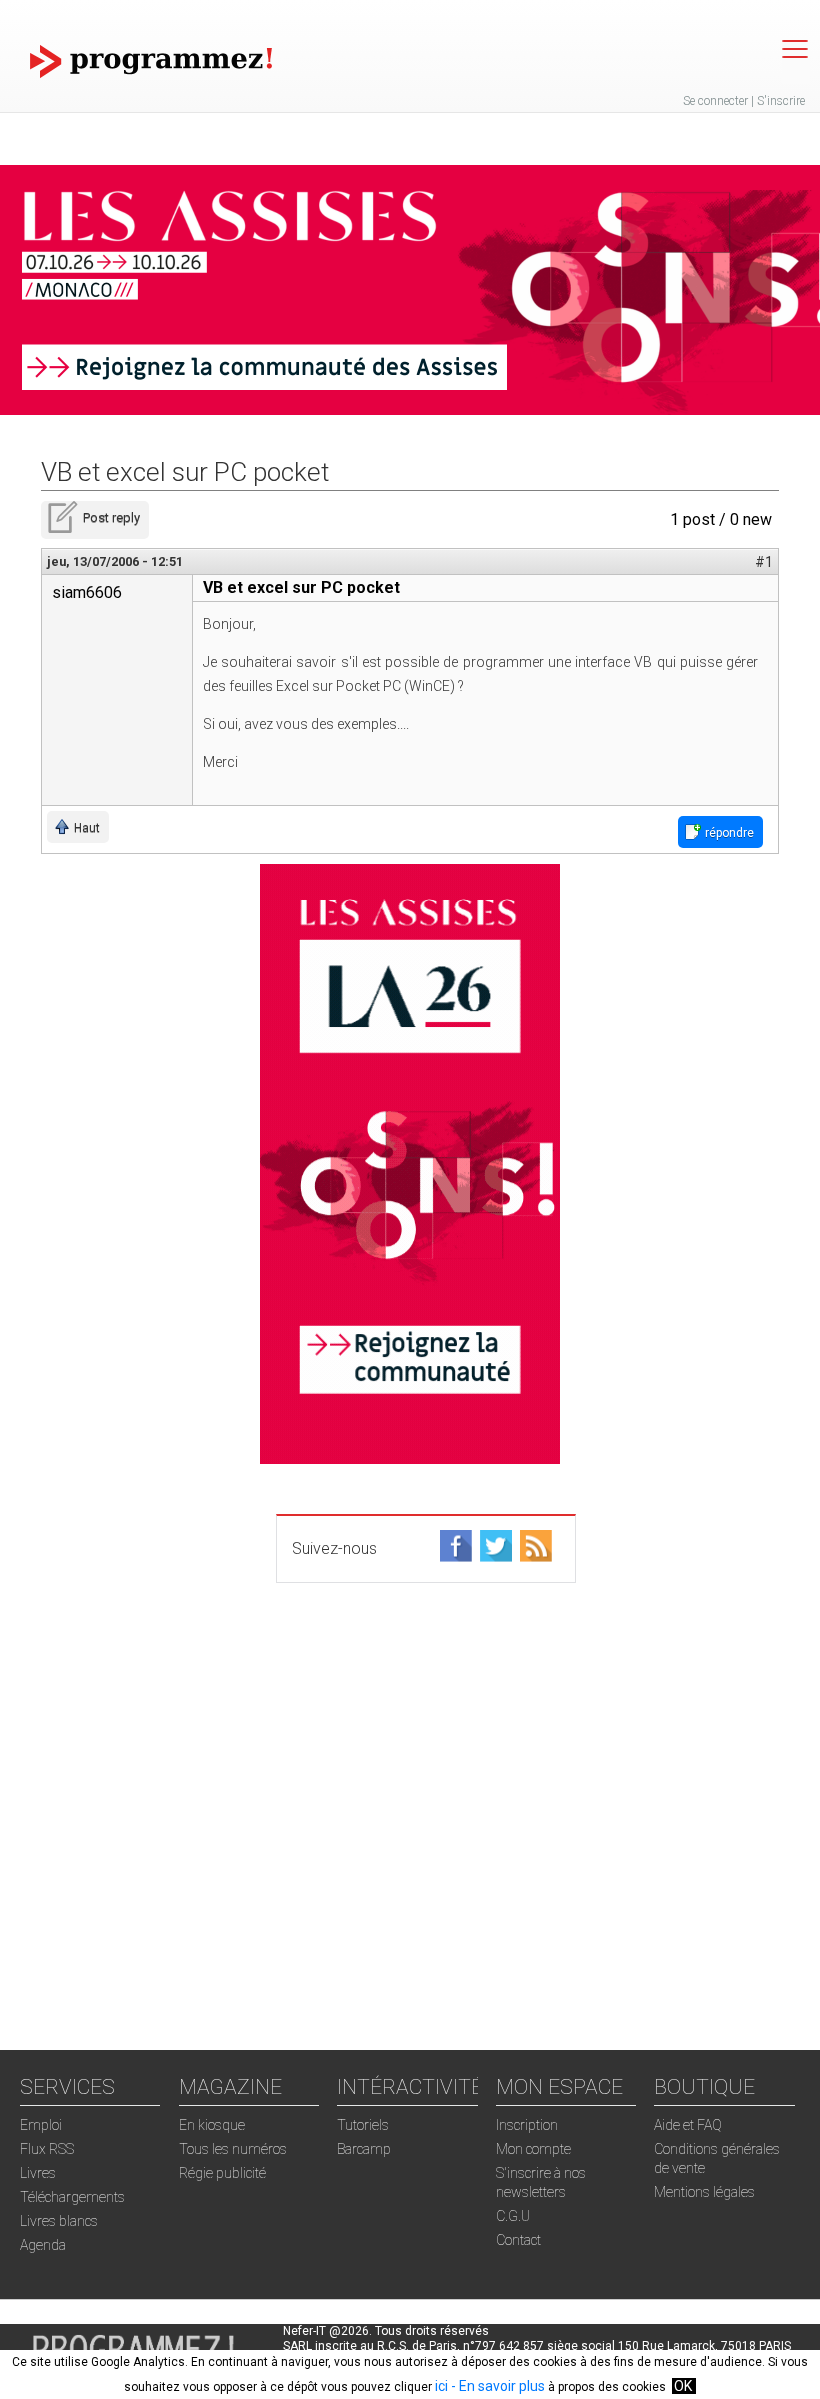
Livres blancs (59, 2221)
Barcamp (364, 2149)
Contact (518, 2240)
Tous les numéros (233, 2149)
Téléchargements (72, 2197)
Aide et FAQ (688, 2125)
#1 (764, 562)
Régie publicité (222, 2173)
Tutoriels (363, 2125)
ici (441, 2386)
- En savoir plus (496, 2386)
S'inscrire (781, 101)
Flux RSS (47, 2149)
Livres (38, 2173)
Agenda (43, 2245)
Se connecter (715, 101)
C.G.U (513, 2216)
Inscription (527, 2125)
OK (683, 2386)
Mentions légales (704, 2192)
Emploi (41, 2125)
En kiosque (212, 2125)
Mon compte (533, 2149)
